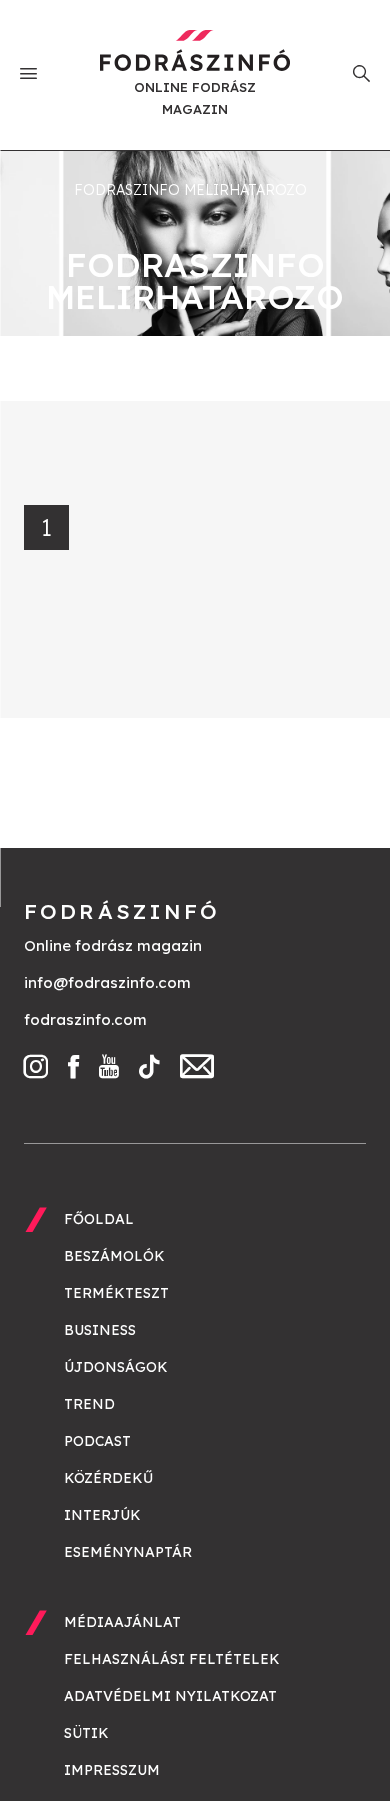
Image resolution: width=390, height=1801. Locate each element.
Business (100, 1330)
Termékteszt (116, 1293)
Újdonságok (116, 1367)
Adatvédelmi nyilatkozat (170, 1696)
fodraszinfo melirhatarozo (190, 190)
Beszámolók (114, 1256)
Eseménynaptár (128, 1552)
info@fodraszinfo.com (107, 982)
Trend (89, 1404)
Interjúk (102, 1515)
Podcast (97, 1441)
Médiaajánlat (122, 1622)
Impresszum (112, 1770)
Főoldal (99, 1219)
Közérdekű (108, 1478)
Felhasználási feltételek (172, 1659)
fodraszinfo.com (85, 1019)
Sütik (86, 1733)
